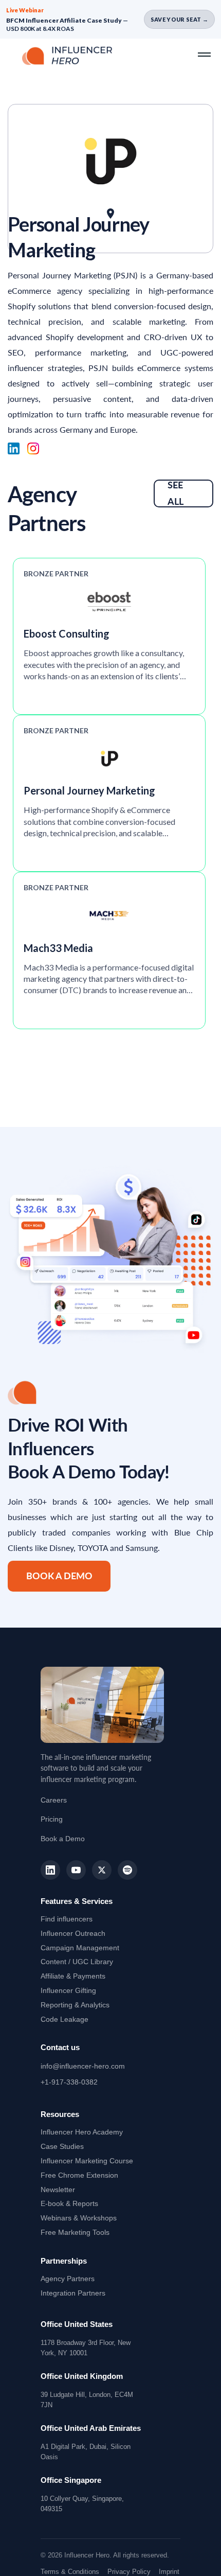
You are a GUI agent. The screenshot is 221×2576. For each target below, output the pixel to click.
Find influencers (67, 1919)
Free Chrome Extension (79, 2175)
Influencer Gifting (68, 1990)
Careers (54, 1800)
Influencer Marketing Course (87, 2161)
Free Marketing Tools (75, 2232)
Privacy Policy (129, 2572)
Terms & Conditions (70, 2572)
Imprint (169, 2572)
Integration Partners (73, 2293)
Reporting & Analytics (75, 2005)
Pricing (52, 1819)
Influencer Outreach (73, 1933)
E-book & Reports (69, 2203)
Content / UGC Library (77, 1962)
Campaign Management (80, 1948)
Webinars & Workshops (79, 2218)
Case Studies (62, 2146)
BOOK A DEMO (59, 1576)
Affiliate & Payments (73, 1976)
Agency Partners (68, 2279)
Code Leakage (65, 2019)
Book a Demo (63, 1839)
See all (176, 493)
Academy (82, 2132)
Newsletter (58, 2190)
